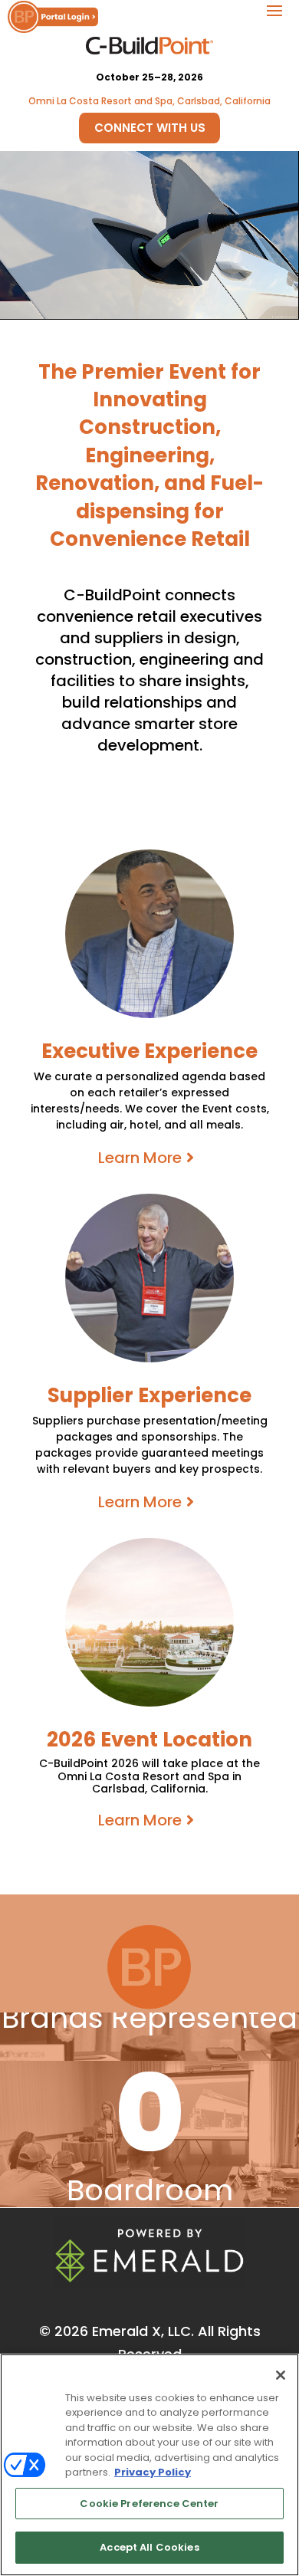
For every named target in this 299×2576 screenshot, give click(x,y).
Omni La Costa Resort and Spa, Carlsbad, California (149, 101)
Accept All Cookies (149, 2547)
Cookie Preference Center (149, 2504)
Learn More (140, 1158)
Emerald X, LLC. (143, 2331)
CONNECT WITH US (150, 128)
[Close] (281, 2375)
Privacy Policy (153, 2472)
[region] (149, 2465)
